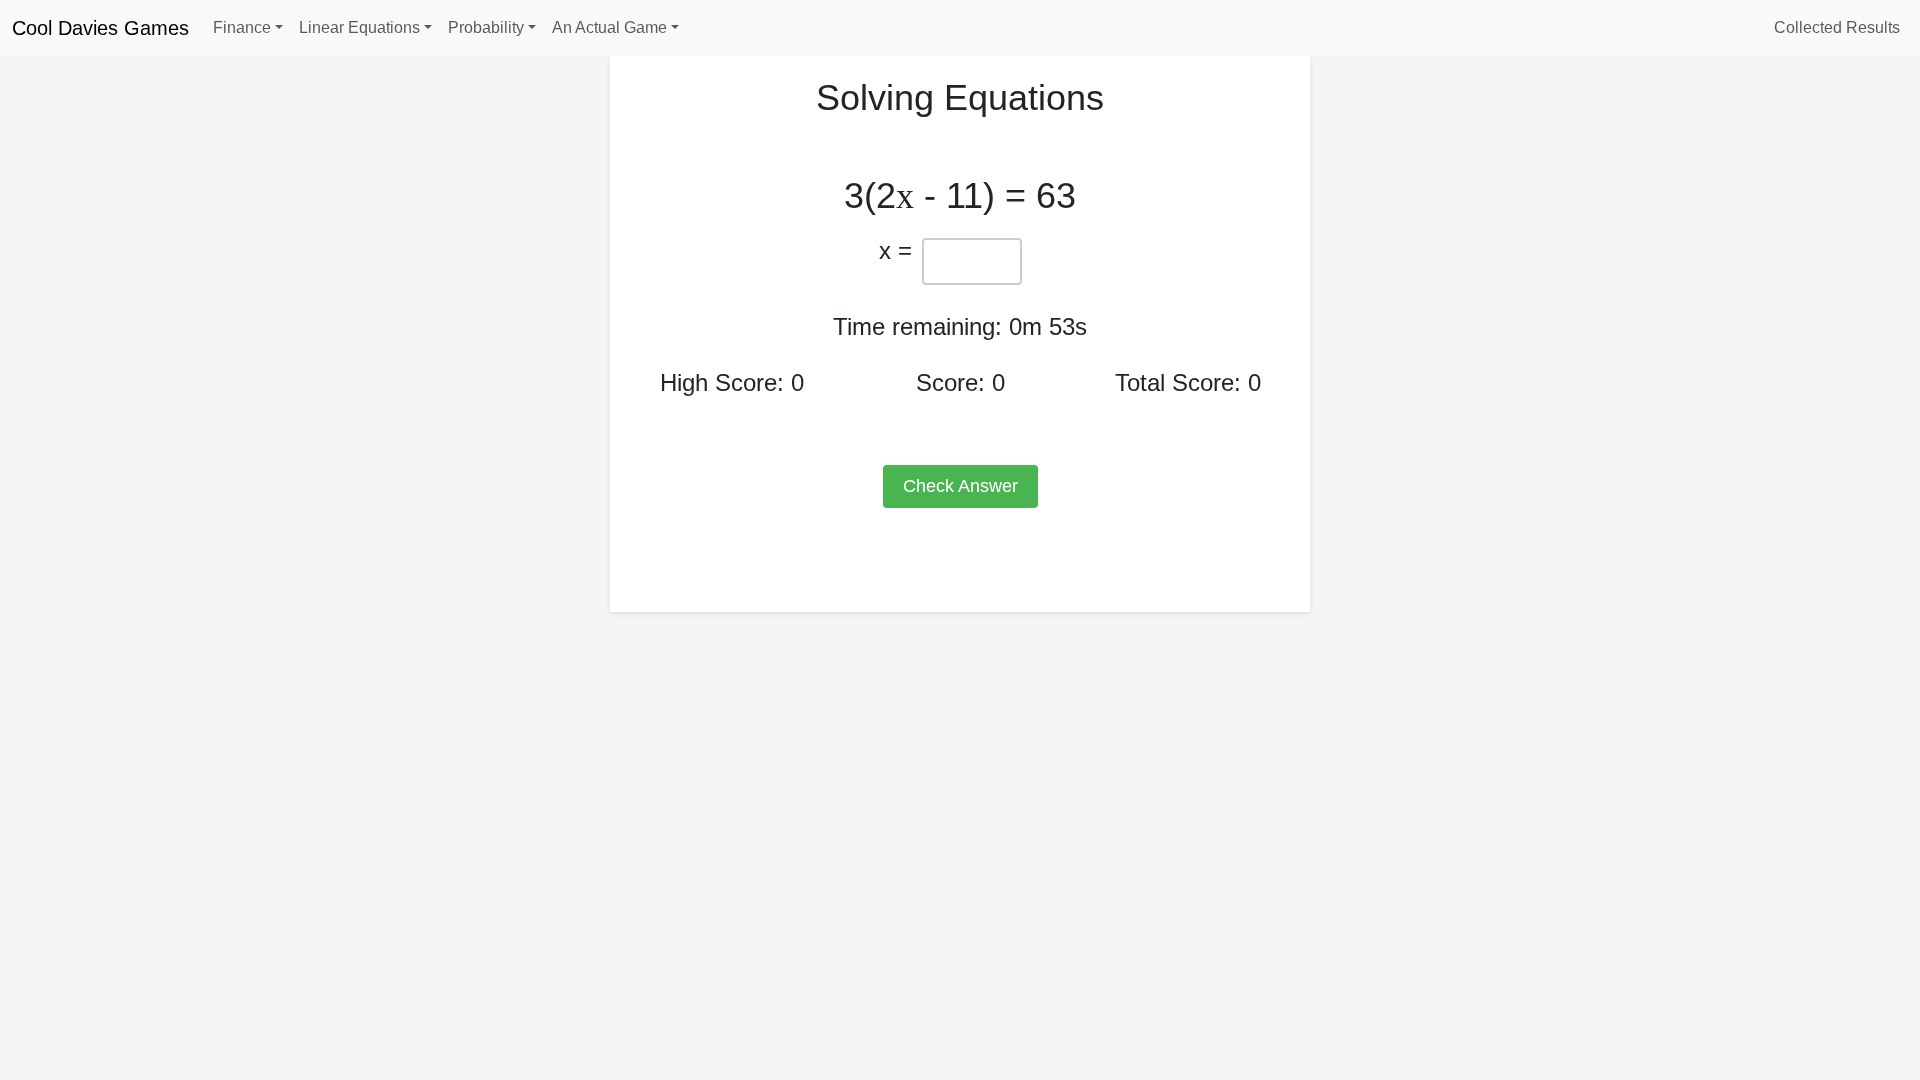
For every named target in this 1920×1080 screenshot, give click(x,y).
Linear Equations (359, 27)
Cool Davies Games (100, 28)
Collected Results (1837, 27)
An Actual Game (609, 27)
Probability (486, 27)
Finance (242, 27)
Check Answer (960, 486)
